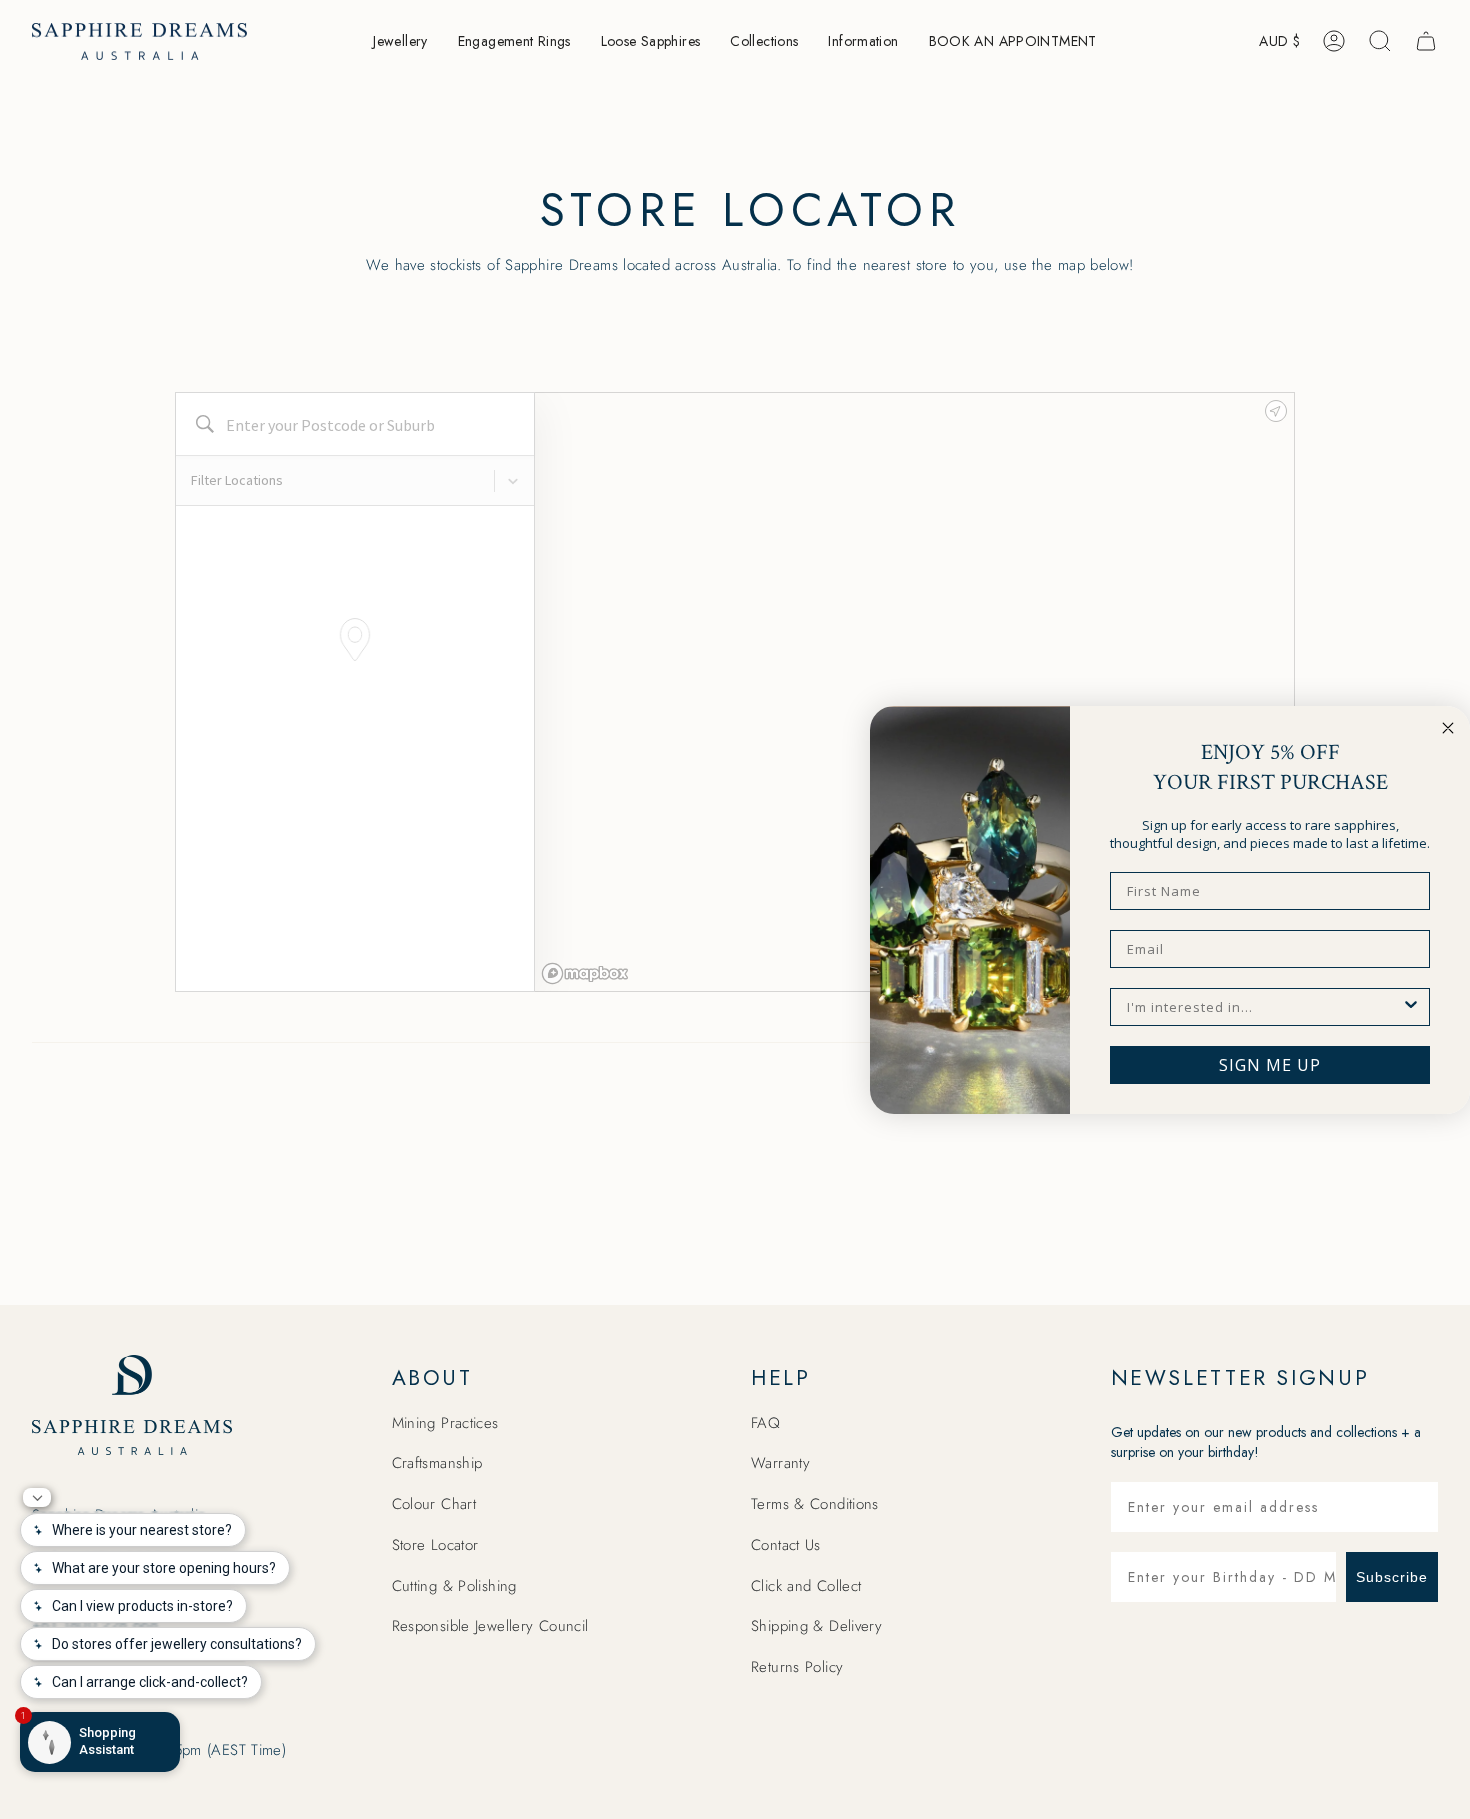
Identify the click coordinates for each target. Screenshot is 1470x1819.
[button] (400, 41)
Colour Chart (434, 1504)
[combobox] (1264, 1007)
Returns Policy (797, 1667)
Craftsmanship (437, 1463)
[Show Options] (1411, 1007)
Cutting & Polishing (454, 1586)
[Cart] (1426, 41)
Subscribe (1392, 1577)
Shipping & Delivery (816, 1626)
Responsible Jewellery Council (490, 1626)
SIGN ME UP (1270, 1065)
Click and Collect (806, 1586)
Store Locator (435, 1545)
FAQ (765, 1423)
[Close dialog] (1448, 728)
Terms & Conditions (815, 1504)
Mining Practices (445, 1423)
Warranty (780, 1463)
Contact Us (786, 1545)
